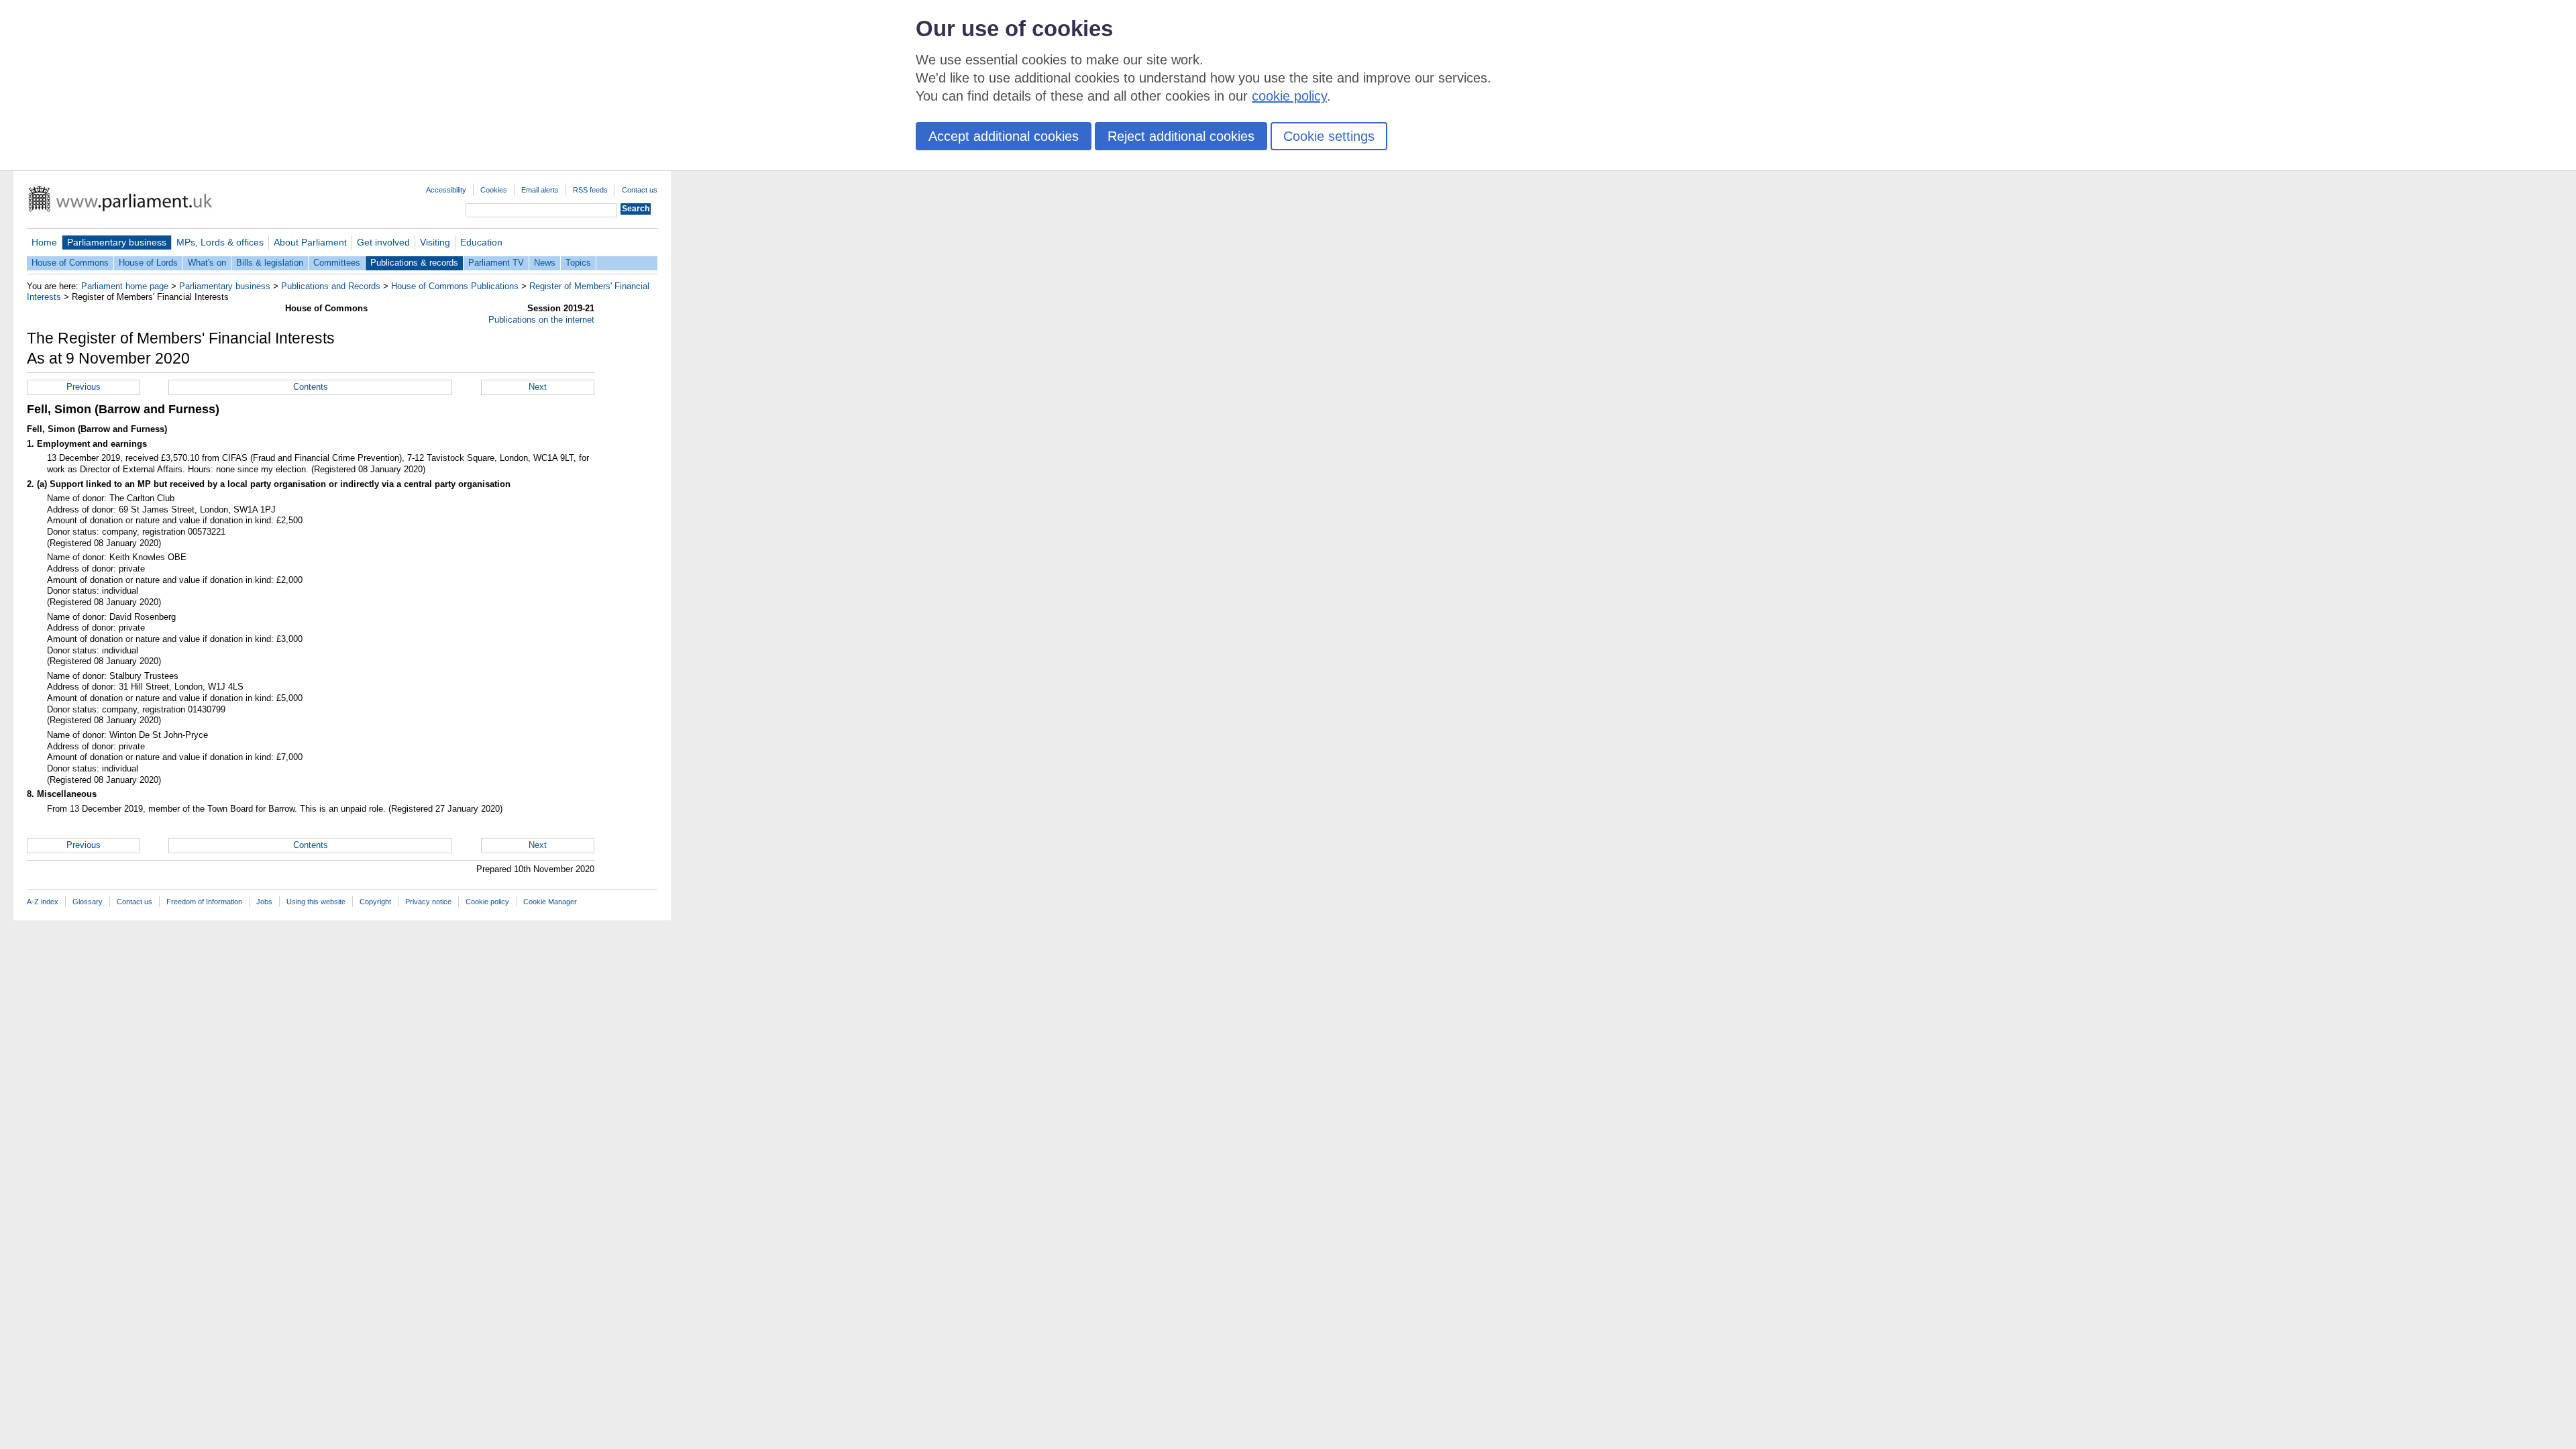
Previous (84, 387)
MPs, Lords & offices (220, 242)
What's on (207, 263)
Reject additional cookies (1181, 136)
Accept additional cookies (1004, 136)
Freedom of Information (204, 902)
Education (481, 242)
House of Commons (70, 263)
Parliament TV (496, 263)
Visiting (435, 242)
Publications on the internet (541, 320)
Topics (578, 263)
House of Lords (148, 263)
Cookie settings (1329, 136)
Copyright (375, 902)
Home (44, 242)
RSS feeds (590, 190)
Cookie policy (487, 902)
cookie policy (1289, 96)
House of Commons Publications (455, 286)
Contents (311, 387)
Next (538, 387)
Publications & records (414, 263)
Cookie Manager (550, 902)
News (545, 263)
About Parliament (310, 242)
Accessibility (446, 190)
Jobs (264, 902)
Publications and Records (331, 286)
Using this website (316, 902)
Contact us (640, 190)
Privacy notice (428, 902)
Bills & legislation (270, 263)
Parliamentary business (117, 242)
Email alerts (540, 190)
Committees (337, 263)
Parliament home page (125, 286)
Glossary (88, 902)
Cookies (494, 190)
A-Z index (43, 902)
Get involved (383, 242)
